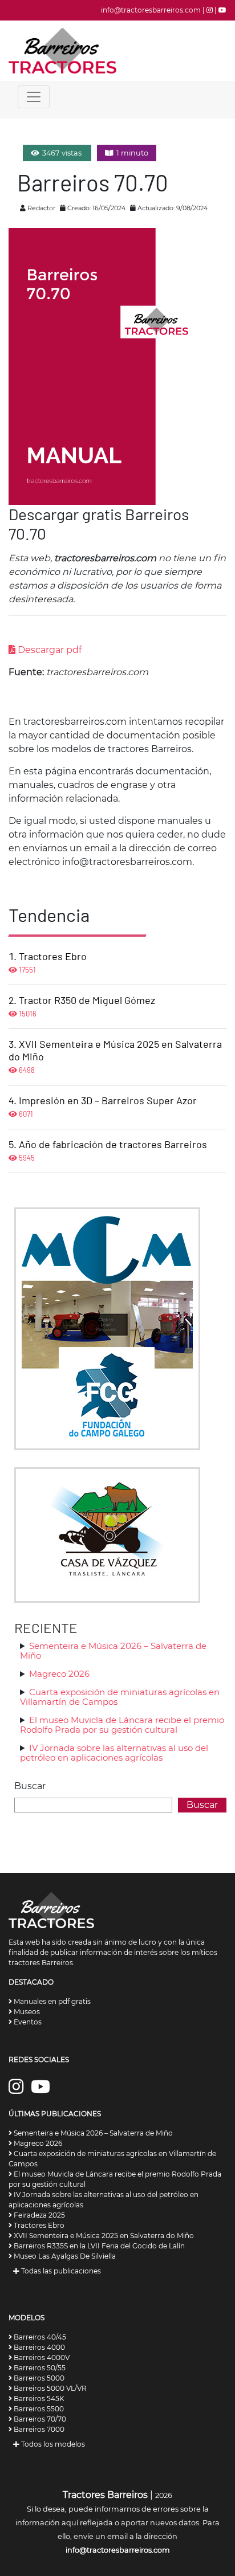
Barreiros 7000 (38, 2429)
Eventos (27, 2022)
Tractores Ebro (53, 956)
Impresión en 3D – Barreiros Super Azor (108, 1100)
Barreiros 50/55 (39, 2368)
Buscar (30, 1786)
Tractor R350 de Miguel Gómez (87, 1000)
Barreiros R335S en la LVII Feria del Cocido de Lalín (98, 2246)
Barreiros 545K (38, 2399)
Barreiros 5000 (38, 2378)
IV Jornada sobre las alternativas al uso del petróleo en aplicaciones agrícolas (114, 1753)
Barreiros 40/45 (39, 2337)
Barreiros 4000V (41, 2357)
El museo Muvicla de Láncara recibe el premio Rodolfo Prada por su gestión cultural (122, 1725)
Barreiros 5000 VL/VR (49, 2388)
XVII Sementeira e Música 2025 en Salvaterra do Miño (103, 2236)
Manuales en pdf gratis (51, 2001)
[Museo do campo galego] (107, 1328)
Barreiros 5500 (38, 2409)
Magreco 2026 (59, 1674)
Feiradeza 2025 (39, 2215)
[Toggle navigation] (34, 97)
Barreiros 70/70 (39, 2419)
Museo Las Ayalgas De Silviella (64, 2256)
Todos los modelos (52, 2444)
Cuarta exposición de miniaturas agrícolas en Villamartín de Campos (120, 1697)
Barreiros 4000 (39, 2347)
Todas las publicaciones (60, 2271)
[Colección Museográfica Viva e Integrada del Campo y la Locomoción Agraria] (107, 1534)
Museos (26, 2012)
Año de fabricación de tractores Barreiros (113, 1144)
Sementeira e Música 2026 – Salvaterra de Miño (113, 1651)
